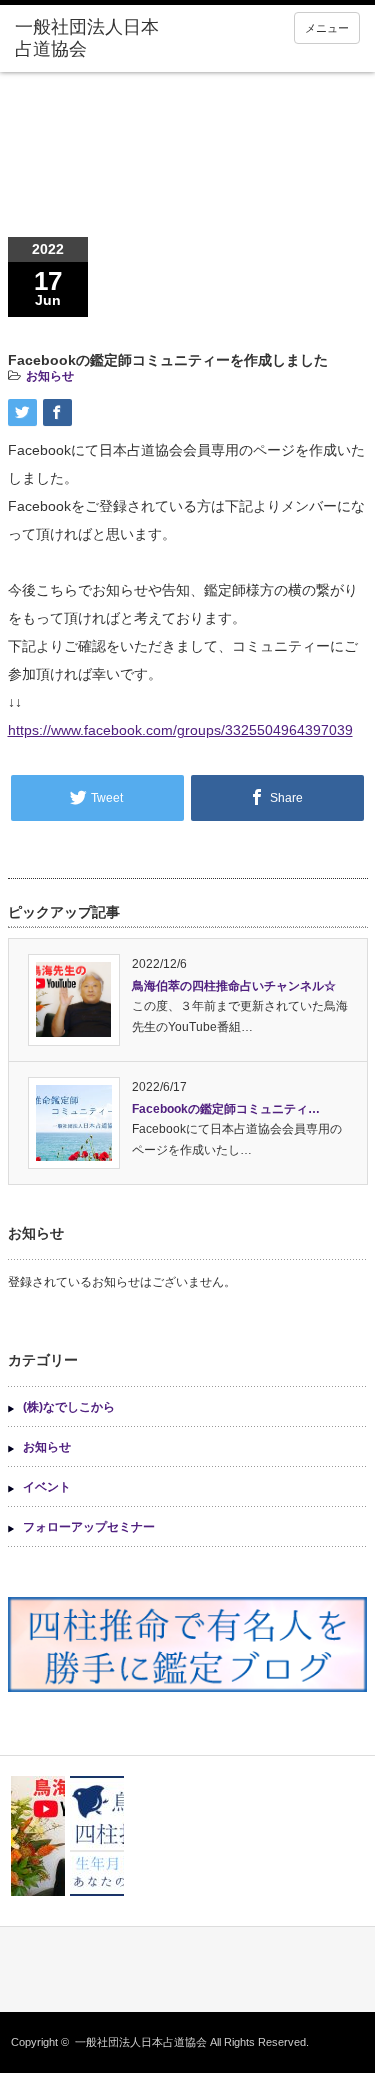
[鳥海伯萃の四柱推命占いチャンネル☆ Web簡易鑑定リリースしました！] (187, 1836)
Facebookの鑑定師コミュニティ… (226, 1109)
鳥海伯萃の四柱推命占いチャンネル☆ (234, 986)
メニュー (327, 28)
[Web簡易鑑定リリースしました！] (97, 1836)
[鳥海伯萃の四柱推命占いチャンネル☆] (38, 1836)
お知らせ (50, 376)
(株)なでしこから (69, 1407)
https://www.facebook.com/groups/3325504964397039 (180, 730)
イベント (47, 1487)
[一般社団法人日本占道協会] (90, 38)
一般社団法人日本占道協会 (141, 2042)
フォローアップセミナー (89, 1527)
